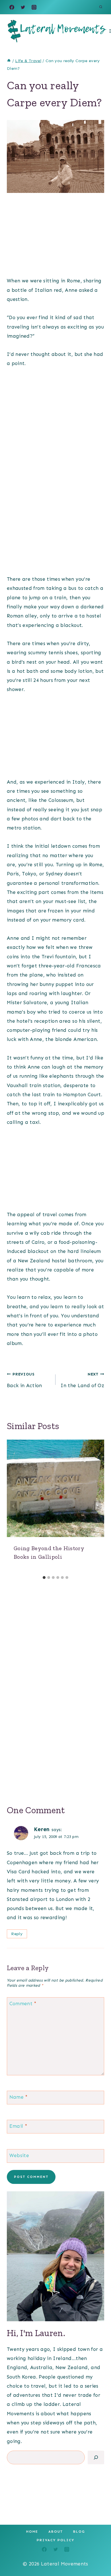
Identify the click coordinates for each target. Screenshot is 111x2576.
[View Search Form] (101, 7)
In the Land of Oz (82, 1380)
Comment (23, 2004)
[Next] (97, 1506)
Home (32, 2532)
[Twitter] (23, 7)
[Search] (96, 2457)
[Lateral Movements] (57, 31)
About (56, 2532)
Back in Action (24, 1380)
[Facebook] (12, 7)
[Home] (9, 61)
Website (19, 2155)
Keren (42, 1829)
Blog (79, 2532)
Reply (17, 1934)
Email (18, 2126)
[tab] (44, 1578)
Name (19, 2097)
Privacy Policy (55, 2540)
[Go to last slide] (14, 1506)
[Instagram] (34, 7)
